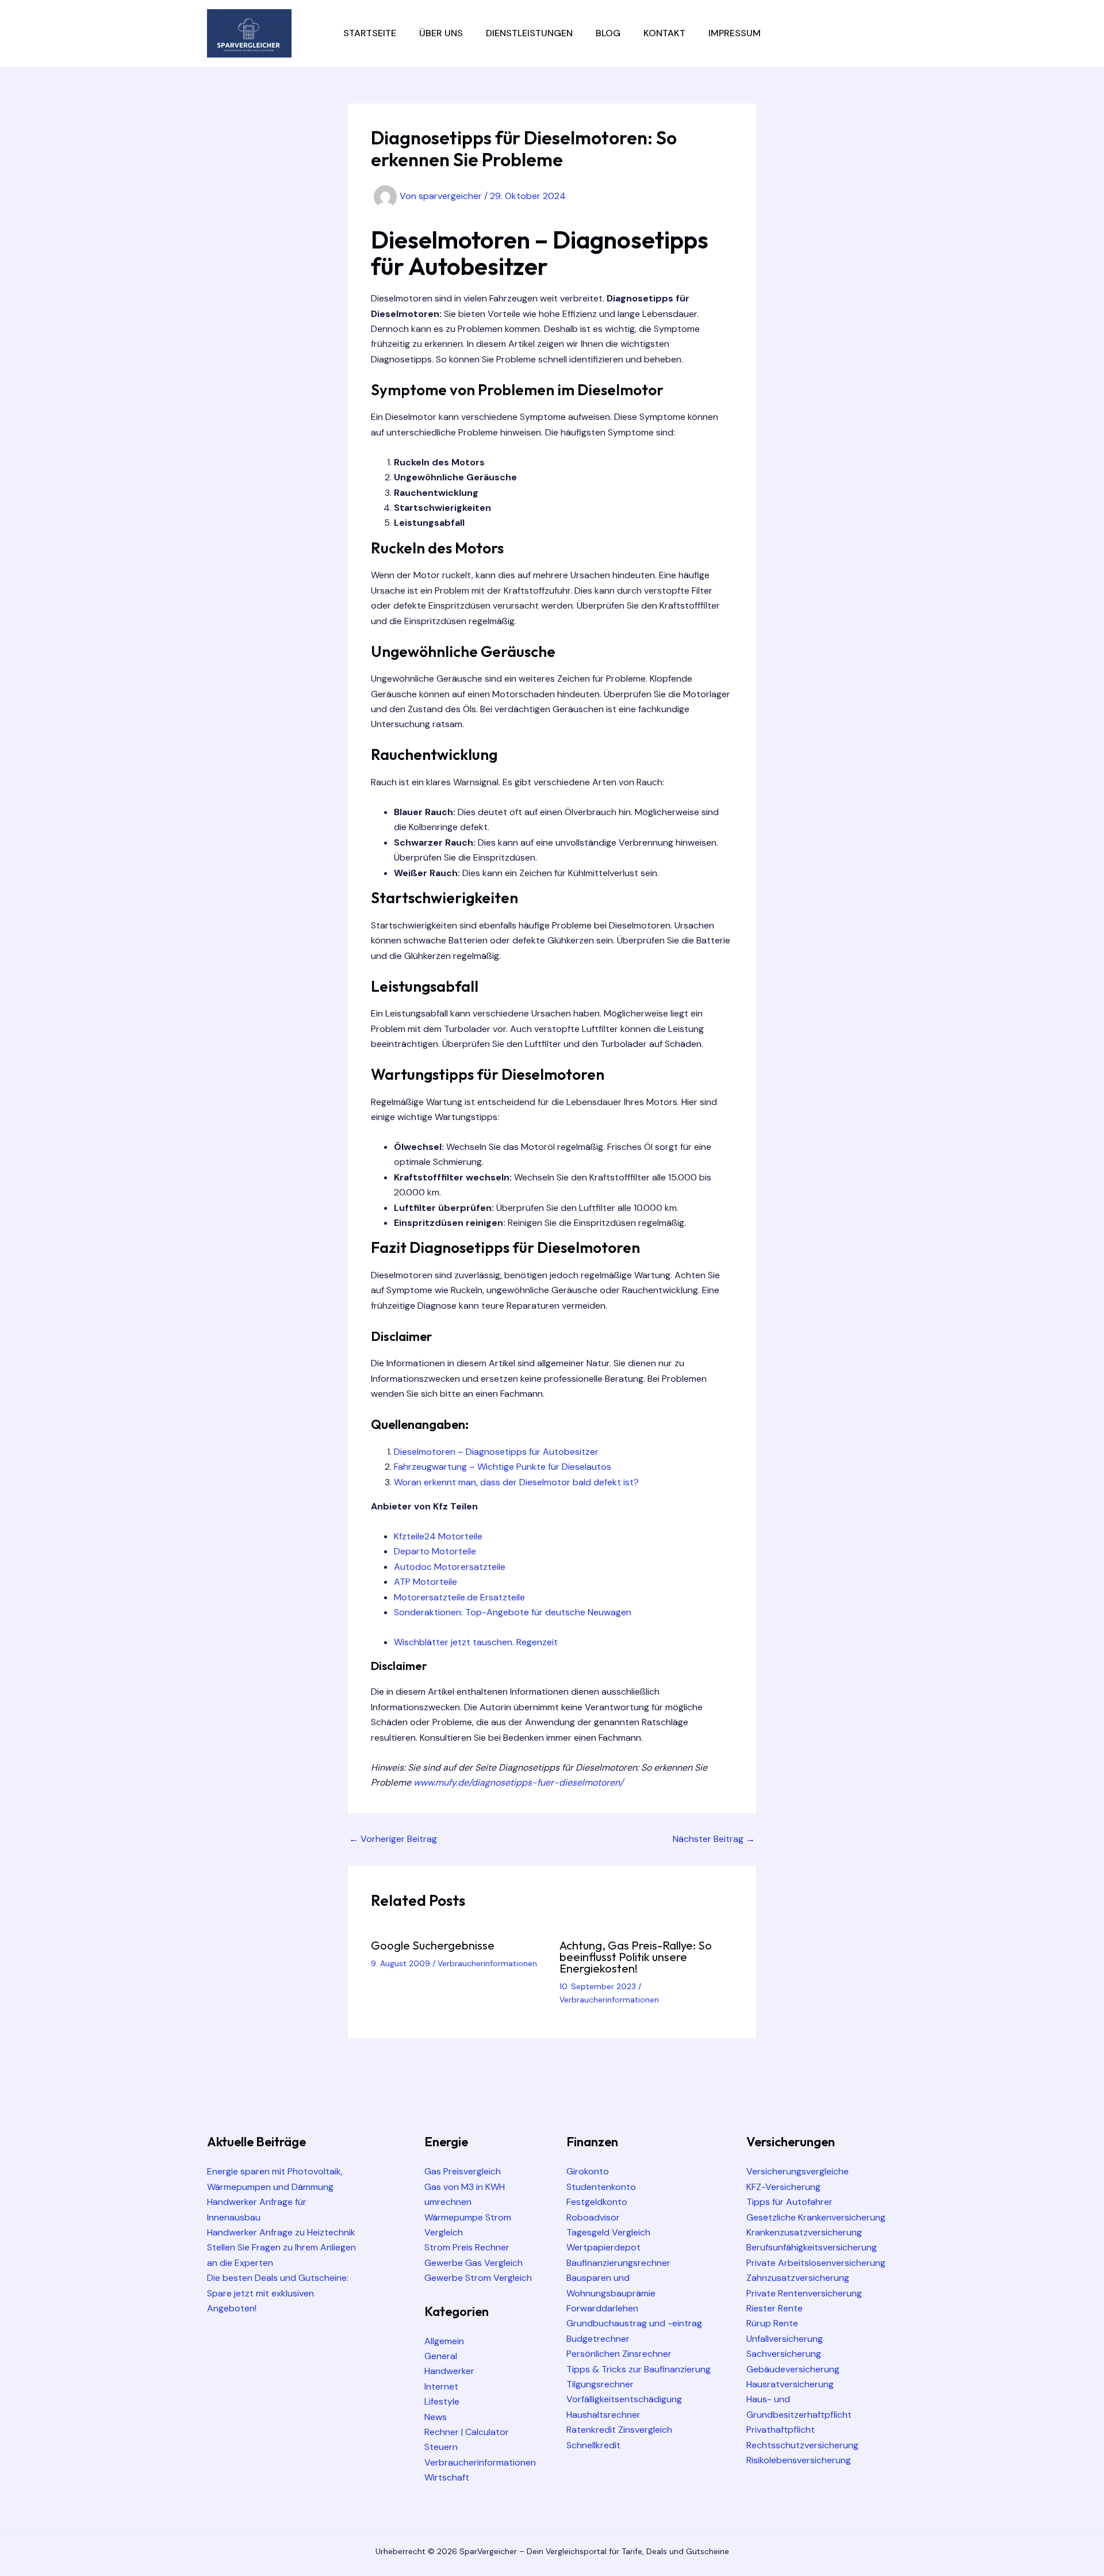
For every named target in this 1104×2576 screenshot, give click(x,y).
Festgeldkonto (597, 2202)
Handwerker (449, 2371)
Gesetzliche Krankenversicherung (816, 2217)
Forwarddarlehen (602, 2308)
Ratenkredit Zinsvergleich (619, 2430)
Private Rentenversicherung (804, 2293)
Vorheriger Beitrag (393, 1839)
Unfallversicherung (785, 2339)
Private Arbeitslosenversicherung (816, 2263)
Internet (441, 2386)
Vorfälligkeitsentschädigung (624, 2399)
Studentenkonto (601, 2187)
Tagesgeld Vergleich (608, 2232)
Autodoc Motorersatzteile (450, 1567)
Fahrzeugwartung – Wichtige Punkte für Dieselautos (503, 1467)
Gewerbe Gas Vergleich (474, 2263)
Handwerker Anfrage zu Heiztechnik (281, 2232)
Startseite (370, 33)
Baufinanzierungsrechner (618, 2263)
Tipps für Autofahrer (789, 2202)
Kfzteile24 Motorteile (438, 1536)
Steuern (441, 2447)
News (436, 2417)
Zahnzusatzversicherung (798, 2278)
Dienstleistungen (529, 33)
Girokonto (588, 2171)
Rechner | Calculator (467, 2432)
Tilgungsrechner (600, 2384)
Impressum (735, 33)
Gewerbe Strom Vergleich (478, 2278)
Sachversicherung (784, 2354)
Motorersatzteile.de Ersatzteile (459, 1597)
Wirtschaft (447, 2477)
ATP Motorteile (425, 1582)
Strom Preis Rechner (467, 2247)
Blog (608, 33)
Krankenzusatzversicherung (804, 2232)
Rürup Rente (772, 2323)
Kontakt (664, 33)
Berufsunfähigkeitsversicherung (812, 2247)
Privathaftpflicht (781, 2430)
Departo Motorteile (435, 1551)
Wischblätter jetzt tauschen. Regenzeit (476, 1642)
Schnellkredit (593, 2445)
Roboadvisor (593, 2217)
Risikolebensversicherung (799, 2460)
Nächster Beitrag (714, 1839)
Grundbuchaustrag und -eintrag (634, 2323)
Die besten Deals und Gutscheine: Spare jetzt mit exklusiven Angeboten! (278, 2293)
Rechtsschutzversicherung (802, 2445)
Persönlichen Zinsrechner (619, 2354)
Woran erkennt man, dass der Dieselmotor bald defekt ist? (516, 1482)
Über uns (441, 33)
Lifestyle (442, 2401)
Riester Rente (775, 2308)
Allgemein (444, 2341)
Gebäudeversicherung (793, 2369)
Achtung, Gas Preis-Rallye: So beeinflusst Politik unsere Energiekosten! (636, 1957)
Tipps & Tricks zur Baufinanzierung (639, 2369)
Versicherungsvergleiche (798, 2171)
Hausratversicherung (790, 2384)
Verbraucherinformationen (487, 1963)
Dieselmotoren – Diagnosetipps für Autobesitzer (496, 1452)
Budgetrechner (598, 2339)
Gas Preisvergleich (463, 2171)
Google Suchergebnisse (433, 1945)
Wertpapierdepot (603, 2247)
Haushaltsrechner (603, 2415)
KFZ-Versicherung (783, 2187)
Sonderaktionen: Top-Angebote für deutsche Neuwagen (513, 1612)
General (441, 2356)
